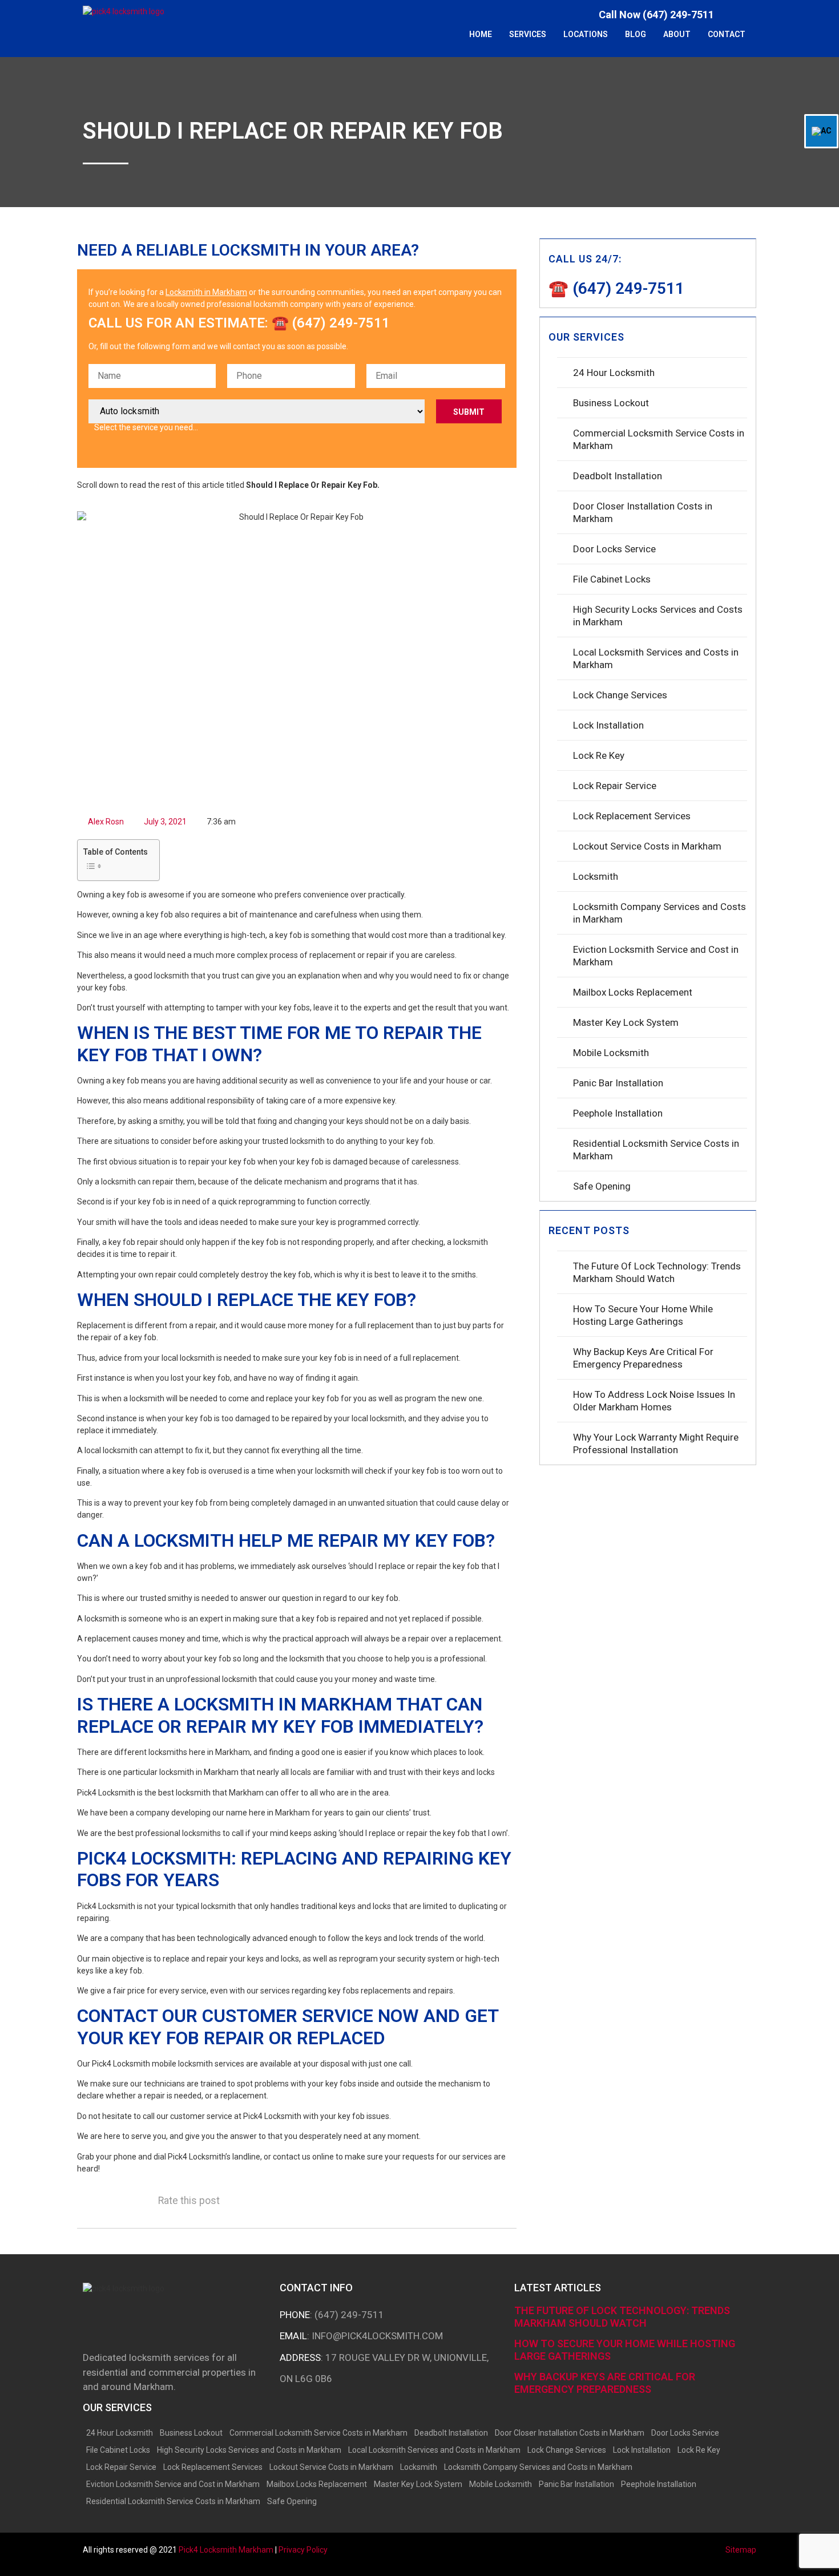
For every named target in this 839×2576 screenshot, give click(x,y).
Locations (586, 34)
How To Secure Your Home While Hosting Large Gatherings (643, 1315)
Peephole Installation (618, 1113)
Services (528, 34)
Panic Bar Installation (618, 1083)
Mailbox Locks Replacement (633, 992)
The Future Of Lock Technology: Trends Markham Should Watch (657, 1272)
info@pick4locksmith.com (377, 2336)
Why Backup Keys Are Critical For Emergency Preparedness (643, 1358)
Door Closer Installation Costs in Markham (643, 512)
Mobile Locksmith (611, 1053)
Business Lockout (611, 403)
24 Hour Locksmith (614, 373)
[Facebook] (734, 14)
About (677, 34)
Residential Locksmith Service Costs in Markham (656, 1150)
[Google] (751, 14)
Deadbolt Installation (618, 476)
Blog (636, 34)
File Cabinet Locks (612, 579)
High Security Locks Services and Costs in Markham (658, 616)
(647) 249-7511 (349, 2315)
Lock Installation (608, 725)
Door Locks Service (614, 549)
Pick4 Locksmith (226, 2550)
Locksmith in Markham (206, 292)
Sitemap (741, 2550)
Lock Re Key (599, 755)
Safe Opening (602, 1186)
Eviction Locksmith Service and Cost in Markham (656, 956)
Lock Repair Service (615, 786)
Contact (727, 34)
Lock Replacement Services (632, 816)
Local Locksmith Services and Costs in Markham (656, 658)
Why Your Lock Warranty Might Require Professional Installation (656, 1443)
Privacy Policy (303, 2550)
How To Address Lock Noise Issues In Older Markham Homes (654, 1401)
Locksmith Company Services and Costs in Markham (659, 913)
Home (481, 34)
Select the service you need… (146, 427)
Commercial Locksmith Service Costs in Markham (659, 439)
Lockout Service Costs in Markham (647, 846)
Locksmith (596, 876)
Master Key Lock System (626, 1022)
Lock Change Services (620, 695)
